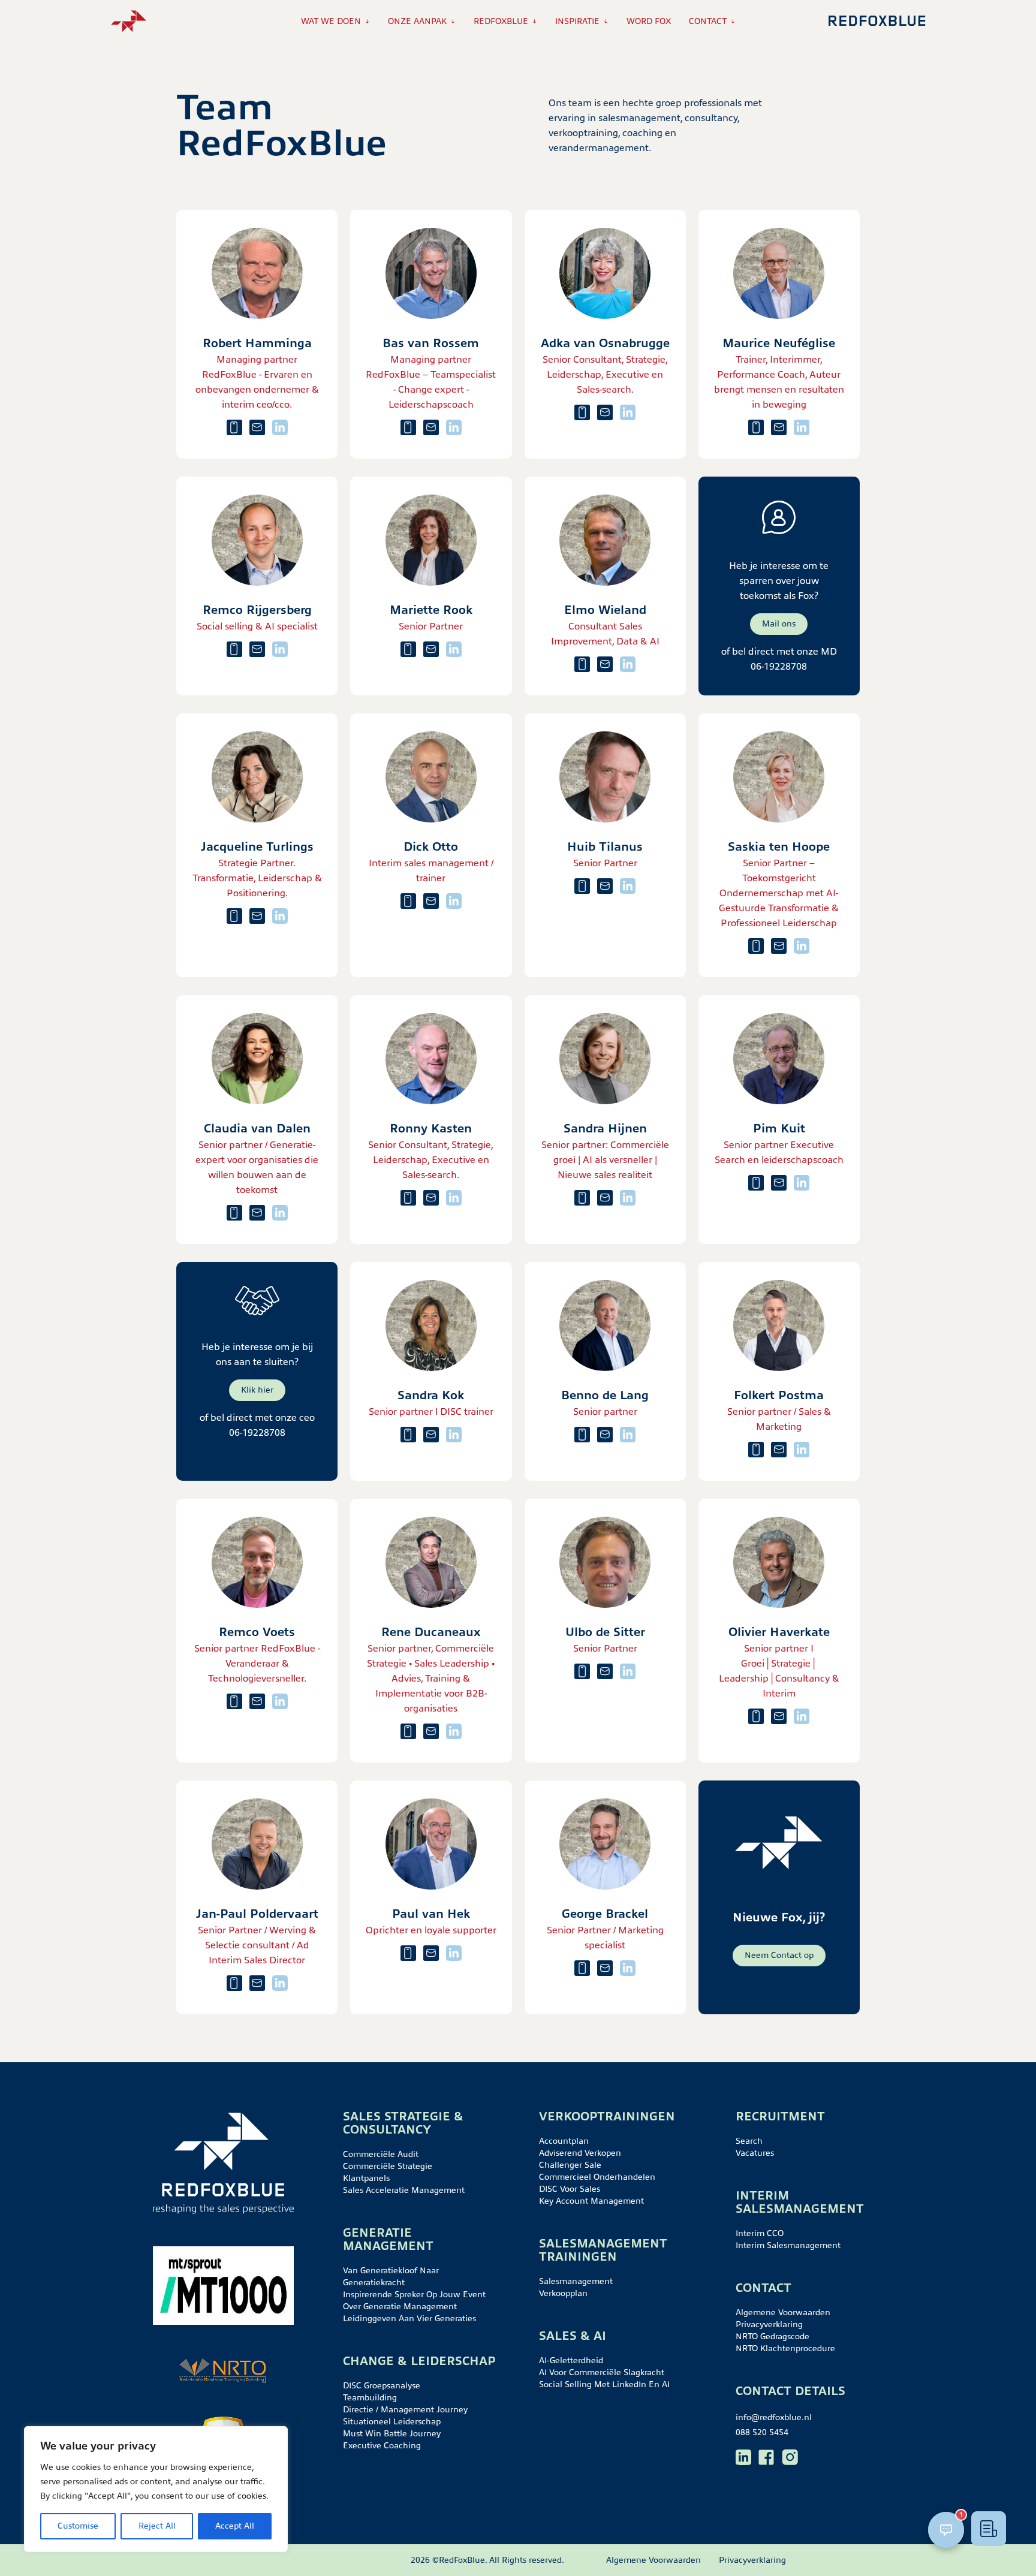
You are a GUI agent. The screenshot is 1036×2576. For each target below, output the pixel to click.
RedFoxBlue (501, 21)
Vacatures (755, 2153)
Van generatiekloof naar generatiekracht (391, 2277)
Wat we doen (331, 21)
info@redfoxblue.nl (774, 2417)
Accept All (235, 2526)
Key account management (591, 2201)
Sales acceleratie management (404, 2190)
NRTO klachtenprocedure (785, 2348)
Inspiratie (577, 21)
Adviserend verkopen (580, 2153)
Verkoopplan (563, 2293)
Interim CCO (760, 2233)
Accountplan (564, 2141)
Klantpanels (366, 2178)
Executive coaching (382, 2446)
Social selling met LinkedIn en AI (604, 2384)
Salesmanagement (576, 2281)
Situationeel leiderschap (392, 2422)
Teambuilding (370, 2398)
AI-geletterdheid (571, 2360)
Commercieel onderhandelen (597, 2177)
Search (749, 2141)
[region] (156, 2489)
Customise (78, 2526)
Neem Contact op (779, 1955)
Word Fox (649, 21)
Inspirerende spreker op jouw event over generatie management (414, 2301)
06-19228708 (779, 667)
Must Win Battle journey (392, 2434)
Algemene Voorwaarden (783, 2313)
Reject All (157, 2526)
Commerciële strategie (388, 2166)
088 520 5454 (762, 2432)
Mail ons (779, 624)
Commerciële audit (381, 2154)
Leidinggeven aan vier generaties (409, 2319)
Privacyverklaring (769, 2325)
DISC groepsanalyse (382, 2386)
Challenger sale (570, 2165)
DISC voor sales (570, 2189)
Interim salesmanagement (788, 2245)
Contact (708, 21)
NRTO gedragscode (773, 2337)
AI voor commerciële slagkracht (602, 2372)
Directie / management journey (405, 2410)
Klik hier (257, 1390)
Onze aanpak (417, 21)
